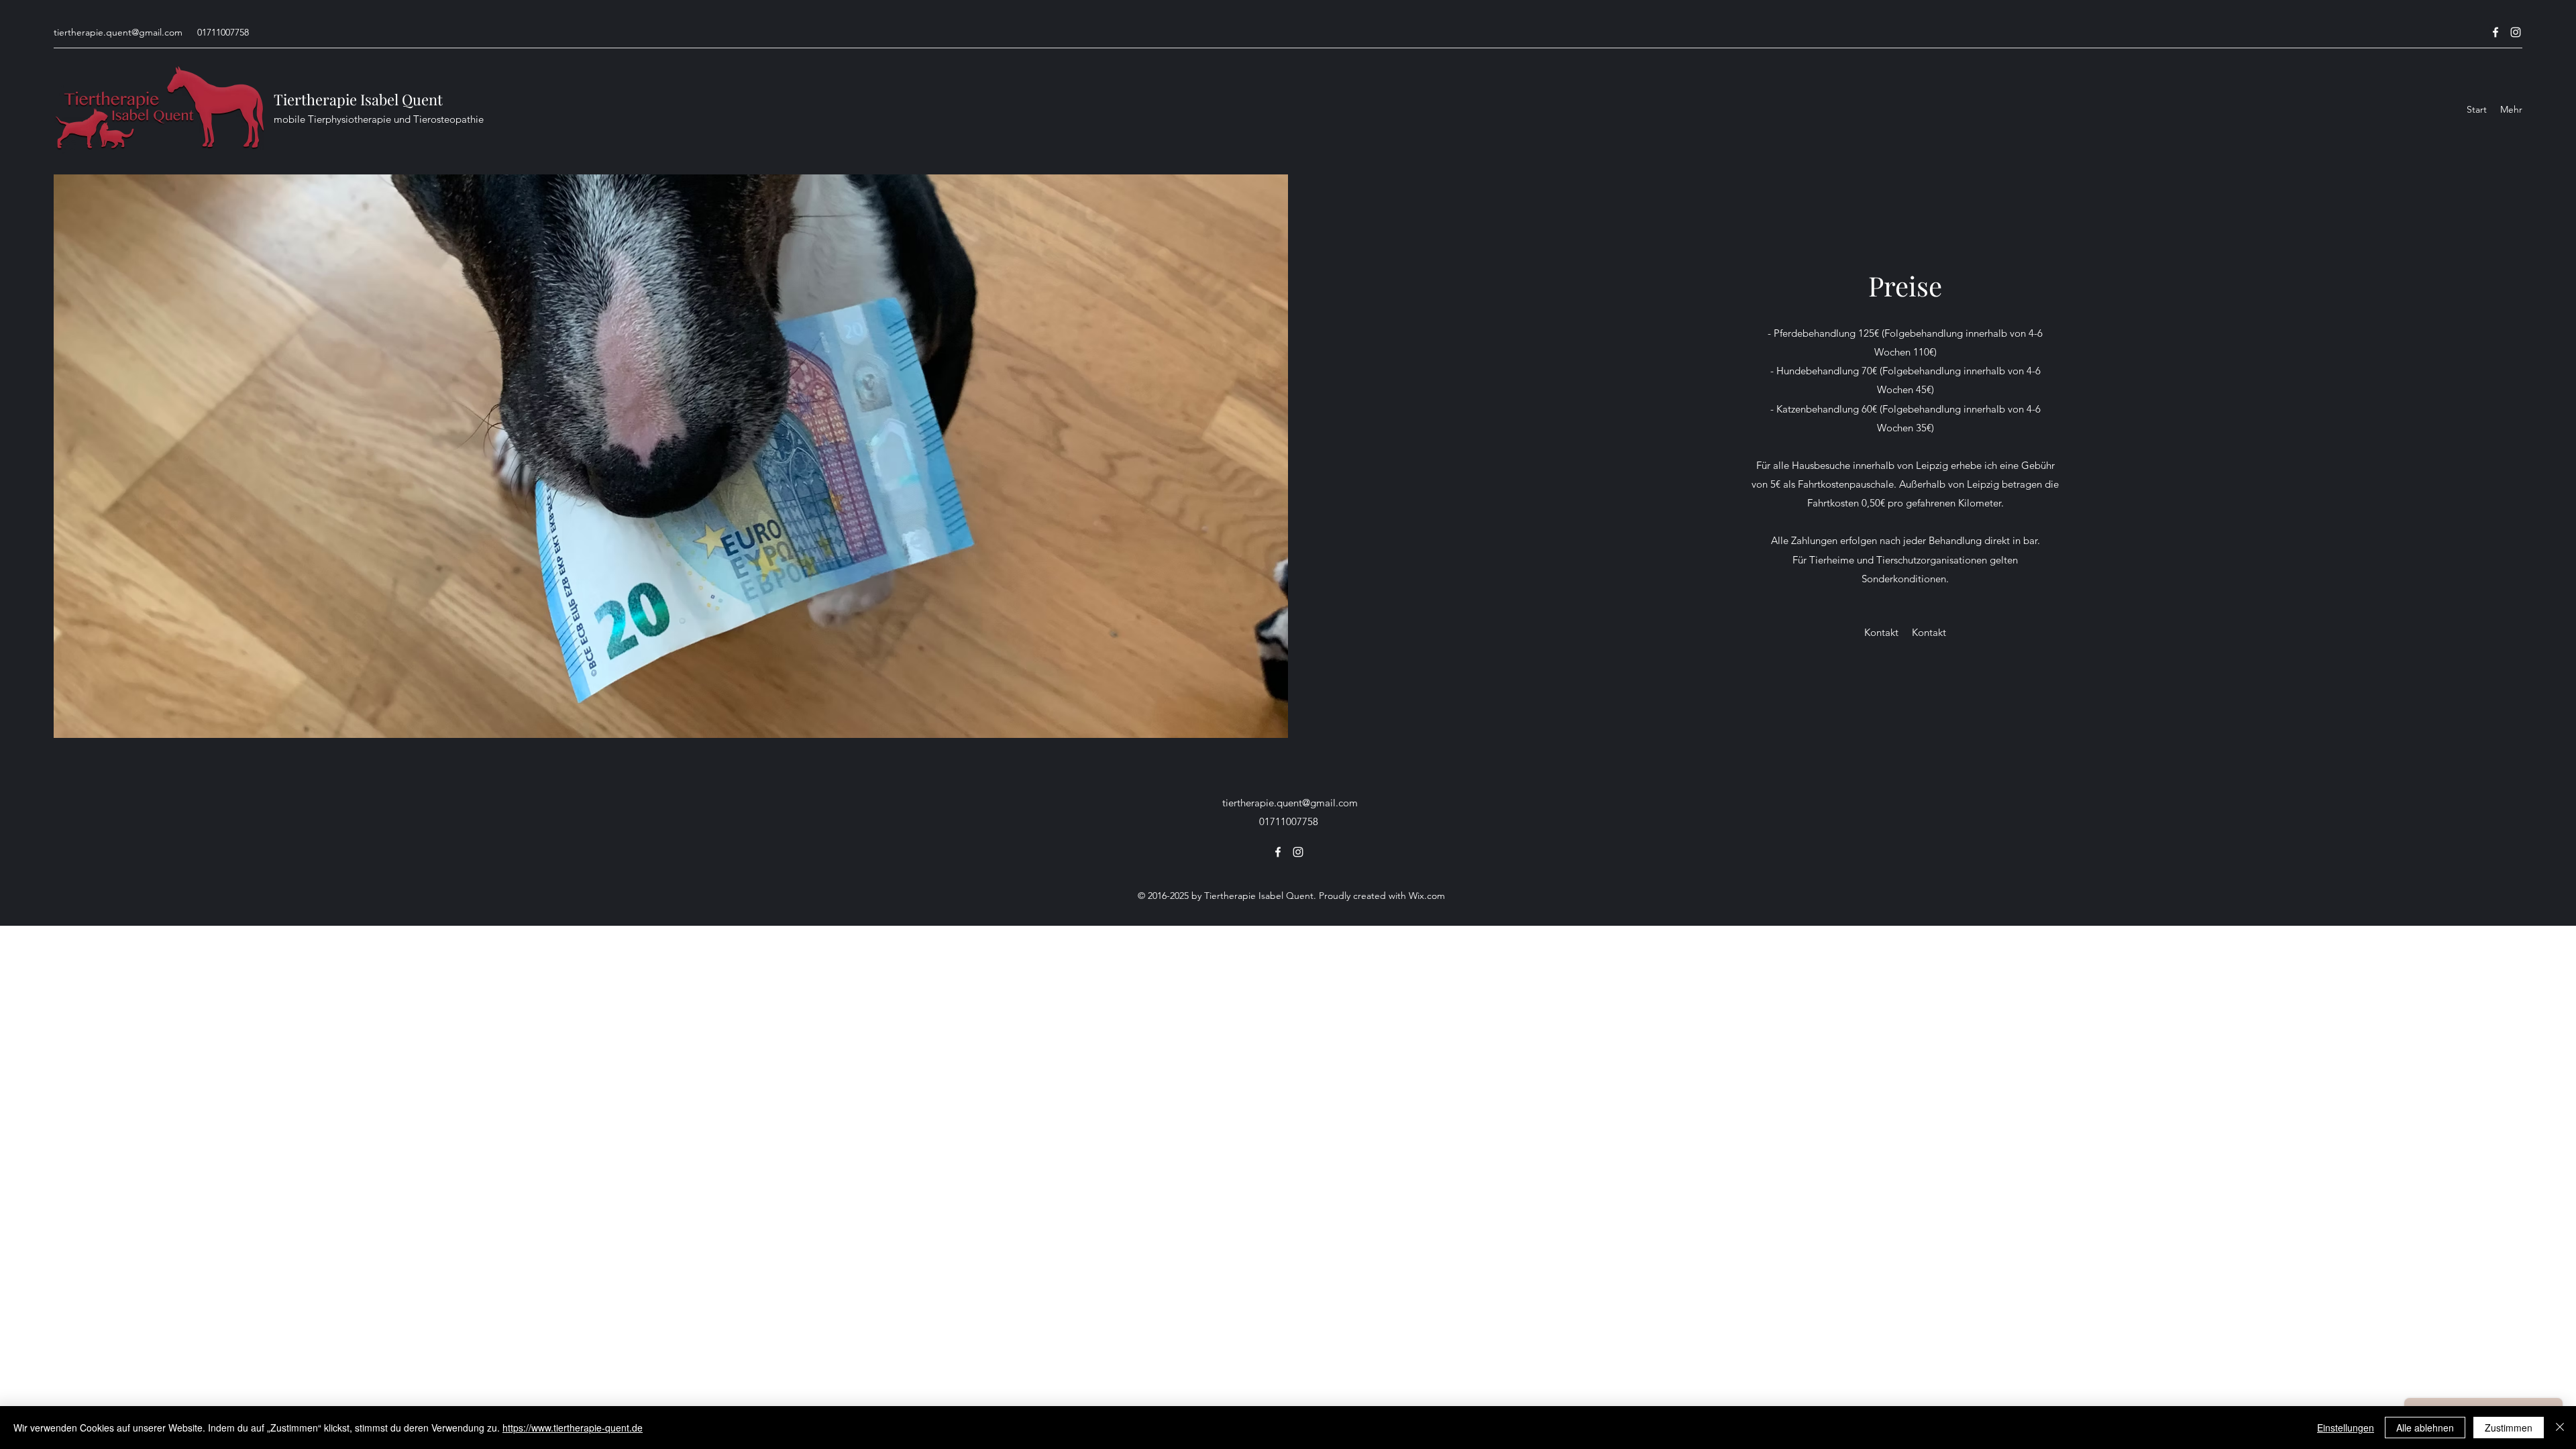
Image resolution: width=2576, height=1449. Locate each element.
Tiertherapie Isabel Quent (358, 99)
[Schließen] (2560, 1428)
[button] (1881, 633)
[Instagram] (2516, 32)
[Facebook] (2495, 32)
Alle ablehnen (2425, 1428)
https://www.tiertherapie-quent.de (573, 1428)
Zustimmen (2509, 1428)
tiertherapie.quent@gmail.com (118, 32)
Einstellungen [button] (2346, 1428)
